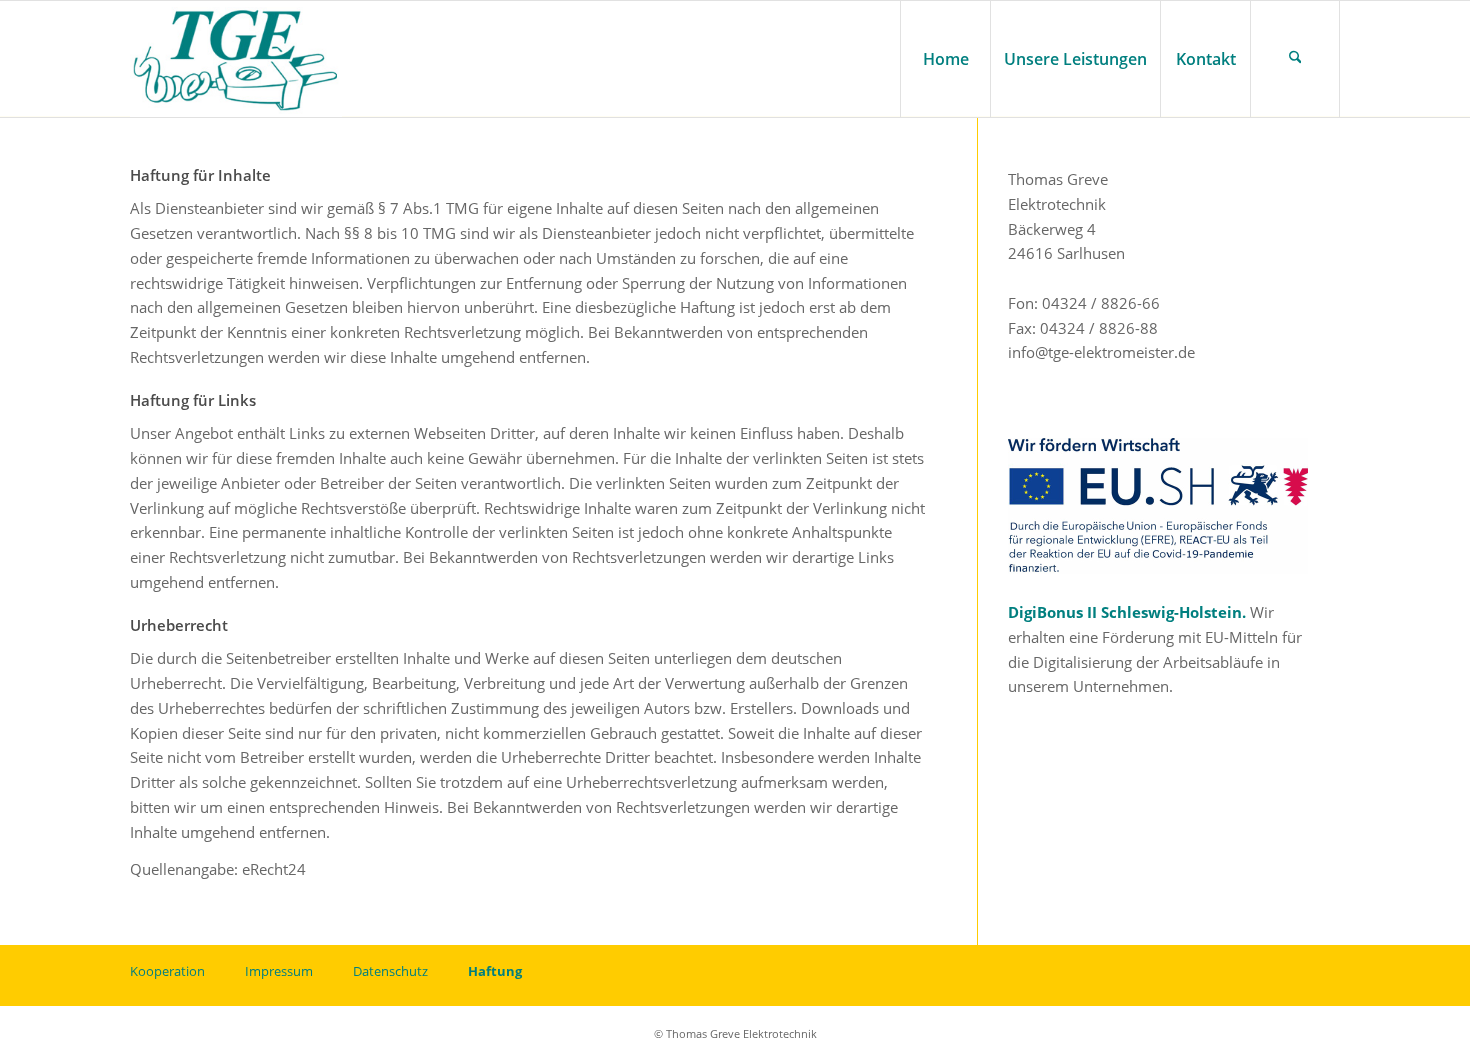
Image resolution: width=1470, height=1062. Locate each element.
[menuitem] (945, 59)
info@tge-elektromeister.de (1101, 352)
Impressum (279, 971)
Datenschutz (390, 971)
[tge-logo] (236, 59)
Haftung (495, 971)
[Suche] (1295, 59)
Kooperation (167, 971)
